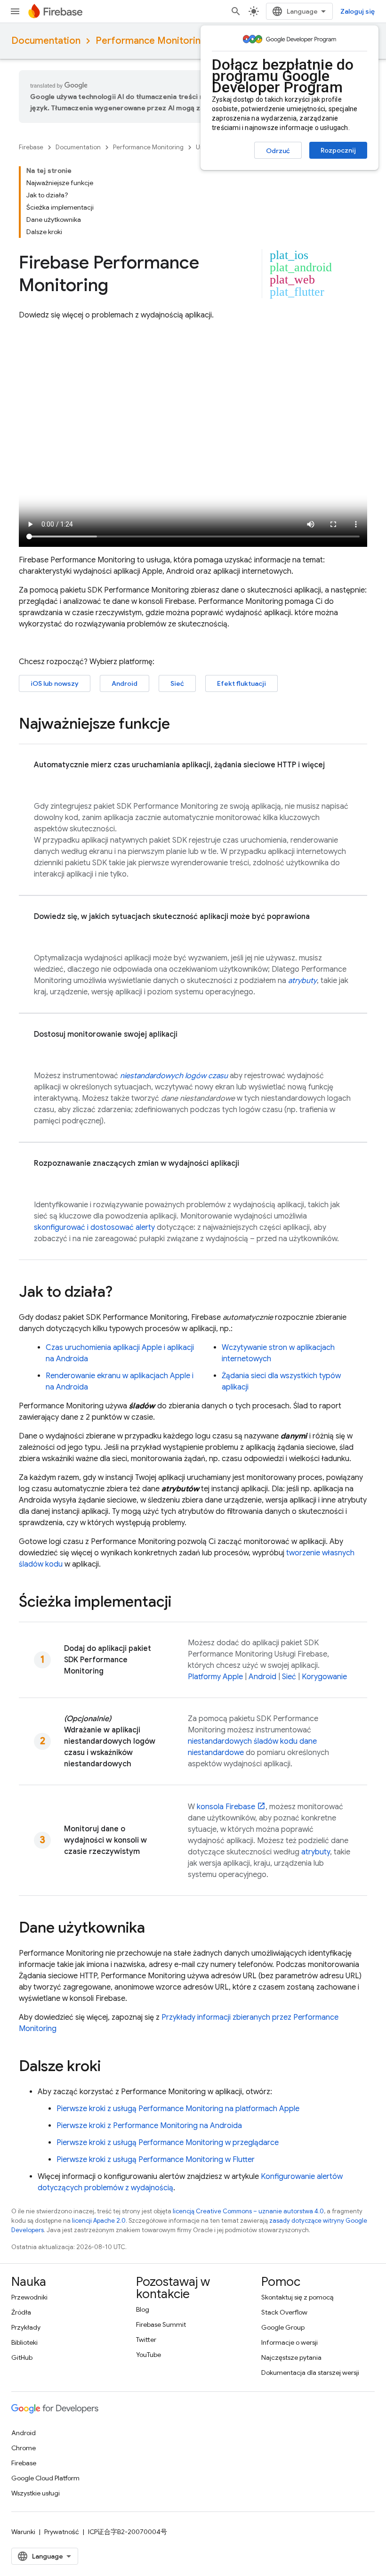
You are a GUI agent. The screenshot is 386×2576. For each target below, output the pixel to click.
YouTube (149, 2355)
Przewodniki (29, 2297)
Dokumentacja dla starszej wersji (310, 2373)
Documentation (46, 41)
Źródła (21, 2312)
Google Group (283, 2327)
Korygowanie (324, 1677)
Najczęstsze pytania (291, 2357)
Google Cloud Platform (45, 2478)
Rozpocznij (338, 150)
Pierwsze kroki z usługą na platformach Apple (178, 2109)
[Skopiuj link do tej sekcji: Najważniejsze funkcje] (179, 725)
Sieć (177, 683)
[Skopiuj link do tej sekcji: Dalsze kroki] (110, 2067)
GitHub (22, 2357)
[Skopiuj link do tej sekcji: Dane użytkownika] (154, 1929)
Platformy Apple (215, 1677)
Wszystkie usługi (36, 2493)
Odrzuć (278, 151)
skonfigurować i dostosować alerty (94, 1227)
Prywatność (62, 2532)
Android (125, 683)
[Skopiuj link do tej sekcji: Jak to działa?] (122, 1293)
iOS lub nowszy (55, 683)
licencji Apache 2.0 (99, 2221)
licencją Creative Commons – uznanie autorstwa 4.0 (248, 2211)
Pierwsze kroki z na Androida (149, 2126)
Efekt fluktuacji (241, 683)
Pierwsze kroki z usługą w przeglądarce (168, 2143)
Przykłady (26, 2327)
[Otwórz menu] (15, 11)
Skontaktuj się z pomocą (297, 2297)
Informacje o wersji (289, 2342)
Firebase (31, 147)
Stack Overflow (284, 2312)
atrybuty (316, 1852)
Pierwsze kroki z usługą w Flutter (156, 2160)
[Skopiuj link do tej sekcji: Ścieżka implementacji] (181, 1603)
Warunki (23, 2532)
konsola (226, 1807)
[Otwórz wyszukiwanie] (236, 11)
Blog (143, 2309)
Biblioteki (24, 2342)
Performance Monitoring (151, 41)
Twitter (146, 2340)
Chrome (24, 2448)
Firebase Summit (161, 2324)
